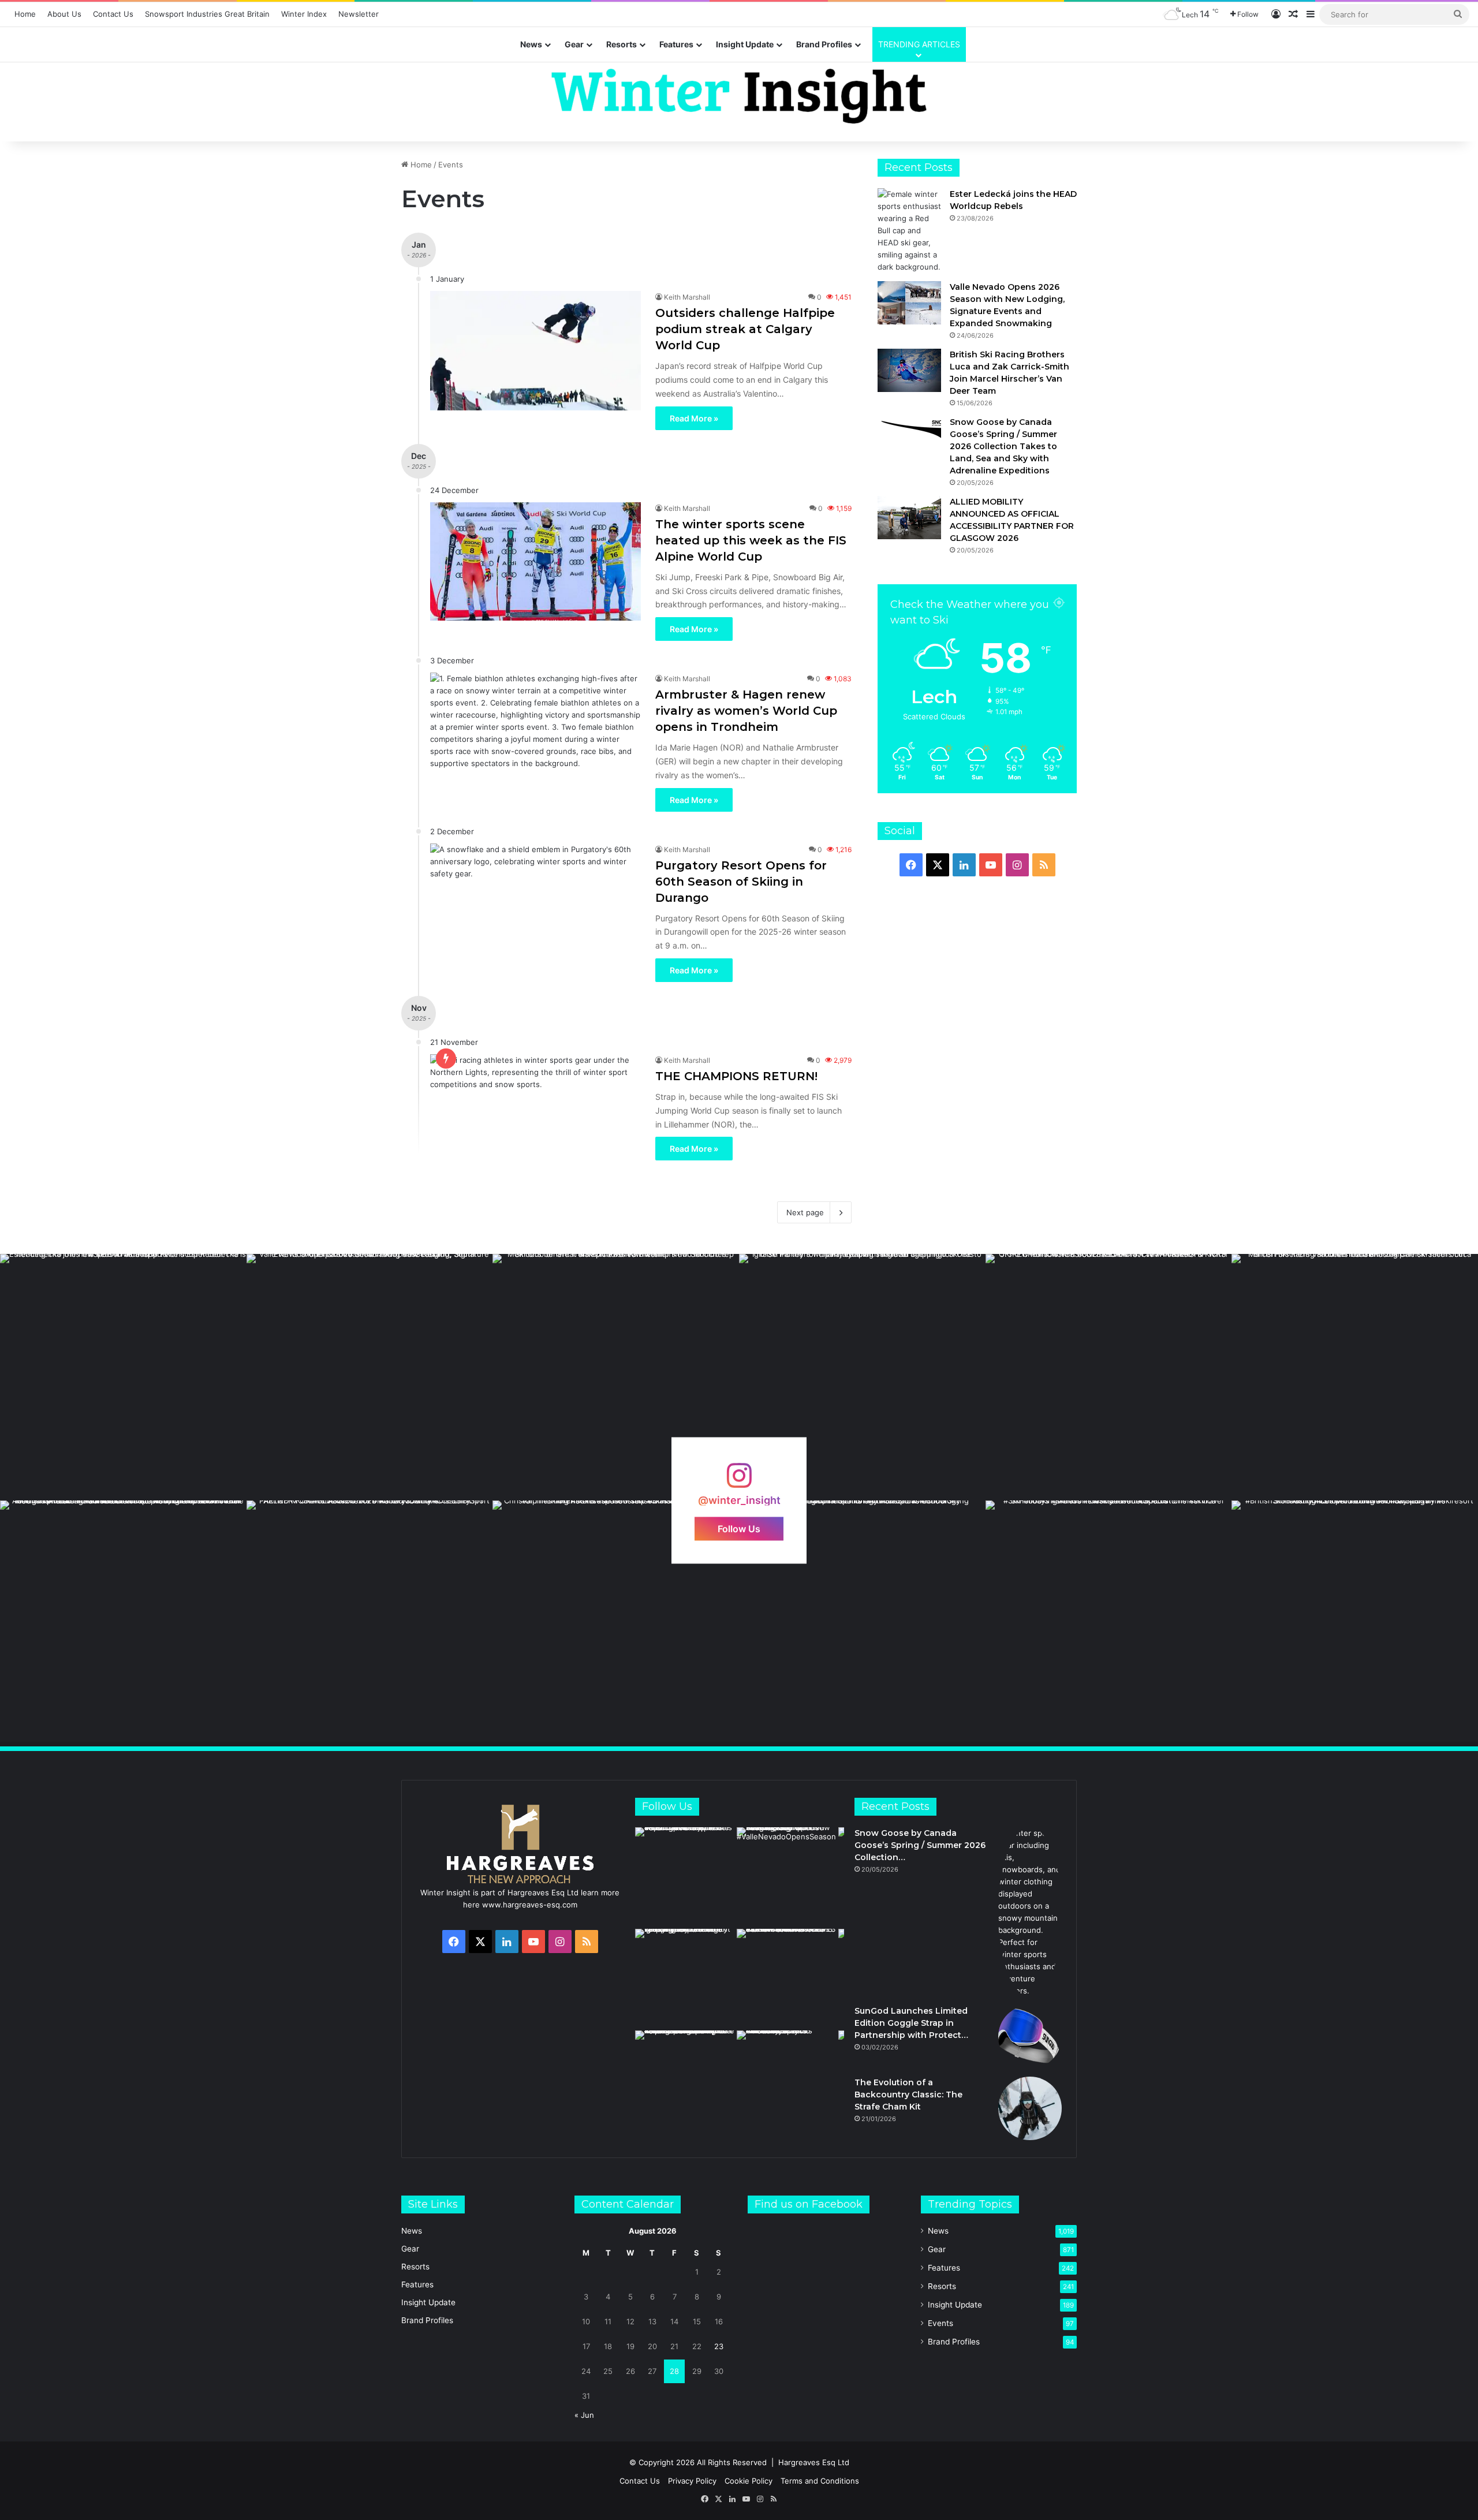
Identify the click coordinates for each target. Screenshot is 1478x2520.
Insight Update (745, 44)
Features (676, 44)
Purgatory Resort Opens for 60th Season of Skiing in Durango (741, 882)
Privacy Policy (692, 2481)
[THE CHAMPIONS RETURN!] (535, 1113)
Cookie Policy (749, 2481)
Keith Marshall (687, 297)
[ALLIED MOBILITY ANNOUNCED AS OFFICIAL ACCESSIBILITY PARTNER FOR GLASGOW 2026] (909, 518)
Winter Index (304, 14)
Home (25, 14)
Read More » (694, 418)
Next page (805, 1212)
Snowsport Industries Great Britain (207, 14)
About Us (64, 14)
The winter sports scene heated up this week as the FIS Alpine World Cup (751, 540)
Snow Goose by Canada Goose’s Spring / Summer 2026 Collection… (920, 1845)
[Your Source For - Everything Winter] (739, 96)
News (531, 44)
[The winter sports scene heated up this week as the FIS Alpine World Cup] (535, 561)
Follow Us (739, 1528)
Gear (574, 44)
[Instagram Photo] (123, 1377)
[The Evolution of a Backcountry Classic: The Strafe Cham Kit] (1030, 2108)
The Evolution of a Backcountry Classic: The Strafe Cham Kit (908, 2095)
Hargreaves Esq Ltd (814, 2462)
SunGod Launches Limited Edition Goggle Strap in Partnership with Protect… (911, 2023)
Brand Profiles (824, 44)
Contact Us (113, 14)
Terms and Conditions (820, 2481)
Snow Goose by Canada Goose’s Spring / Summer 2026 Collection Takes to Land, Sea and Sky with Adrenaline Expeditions (1003, 446)
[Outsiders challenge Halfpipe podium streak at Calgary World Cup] (535, 350)
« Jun (584, 2415)
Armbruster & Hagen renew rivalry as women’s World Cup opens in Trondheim (746, 711)
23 (719, 2346)
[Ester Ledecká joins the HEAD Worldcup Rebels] (909, 231)
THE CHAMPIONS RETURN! (736, 1076)
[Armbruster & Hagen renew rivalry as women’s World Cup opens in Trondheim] (535, 732)
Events (940, 2323)
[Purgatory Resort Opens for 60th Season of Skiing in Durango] (535, 903)
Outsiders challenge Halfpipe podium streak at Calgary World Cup (745, 329)
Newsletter (359, 14)
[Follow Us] (739, 1481)
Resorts (622, 44)
